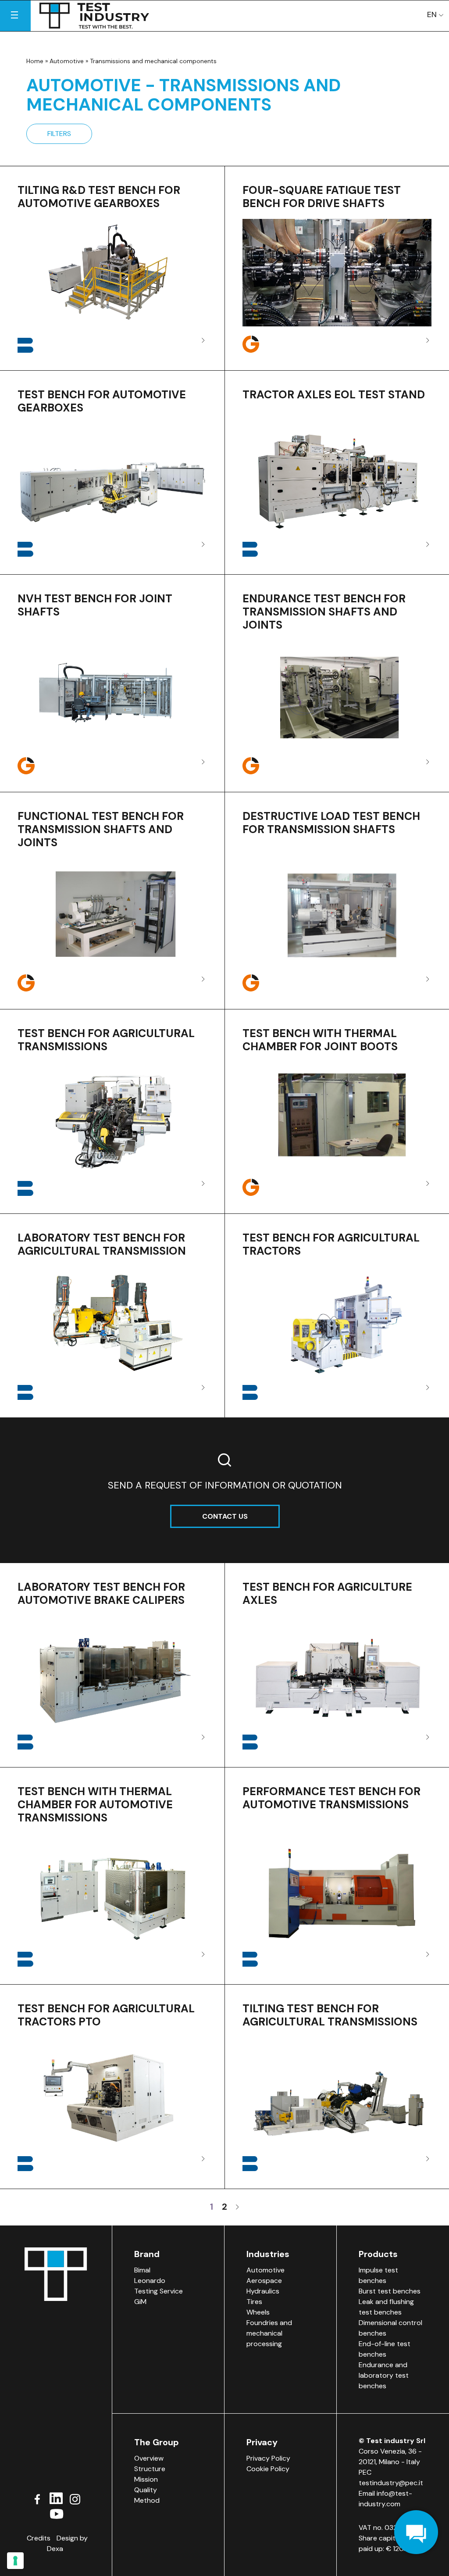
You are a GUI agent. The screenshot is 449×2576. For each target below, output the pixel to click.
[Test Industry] (94, 16)
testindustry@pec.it (391, 2483)
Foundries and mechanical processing (269, 2333)
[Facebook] (37, 2498)
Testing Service (159, 2291)
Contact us (225, 1516)
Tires (254, 2302)
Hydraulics (263, 2291)
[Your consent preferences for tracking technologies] (15, 2561)
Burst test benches (390, 2291)
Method (147, 2500)
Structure (150, 2469)
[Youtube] (56, 2513)
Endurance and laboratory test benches (384, 2375)
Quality (146, 2490)
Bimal (142, 2270)
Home (35, 61)
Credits (39, 2538)
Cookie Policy (268, 2469)
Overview (149, 2458)
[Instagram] (75, 2498)
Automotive (67, 61)
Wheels (258, 2312)
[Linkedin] (56, 2498)
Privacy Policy (268, 2458)
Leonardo (150, 2281)
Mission (146, 2479)
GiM (140, 2302)
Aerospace (264, 2281)
